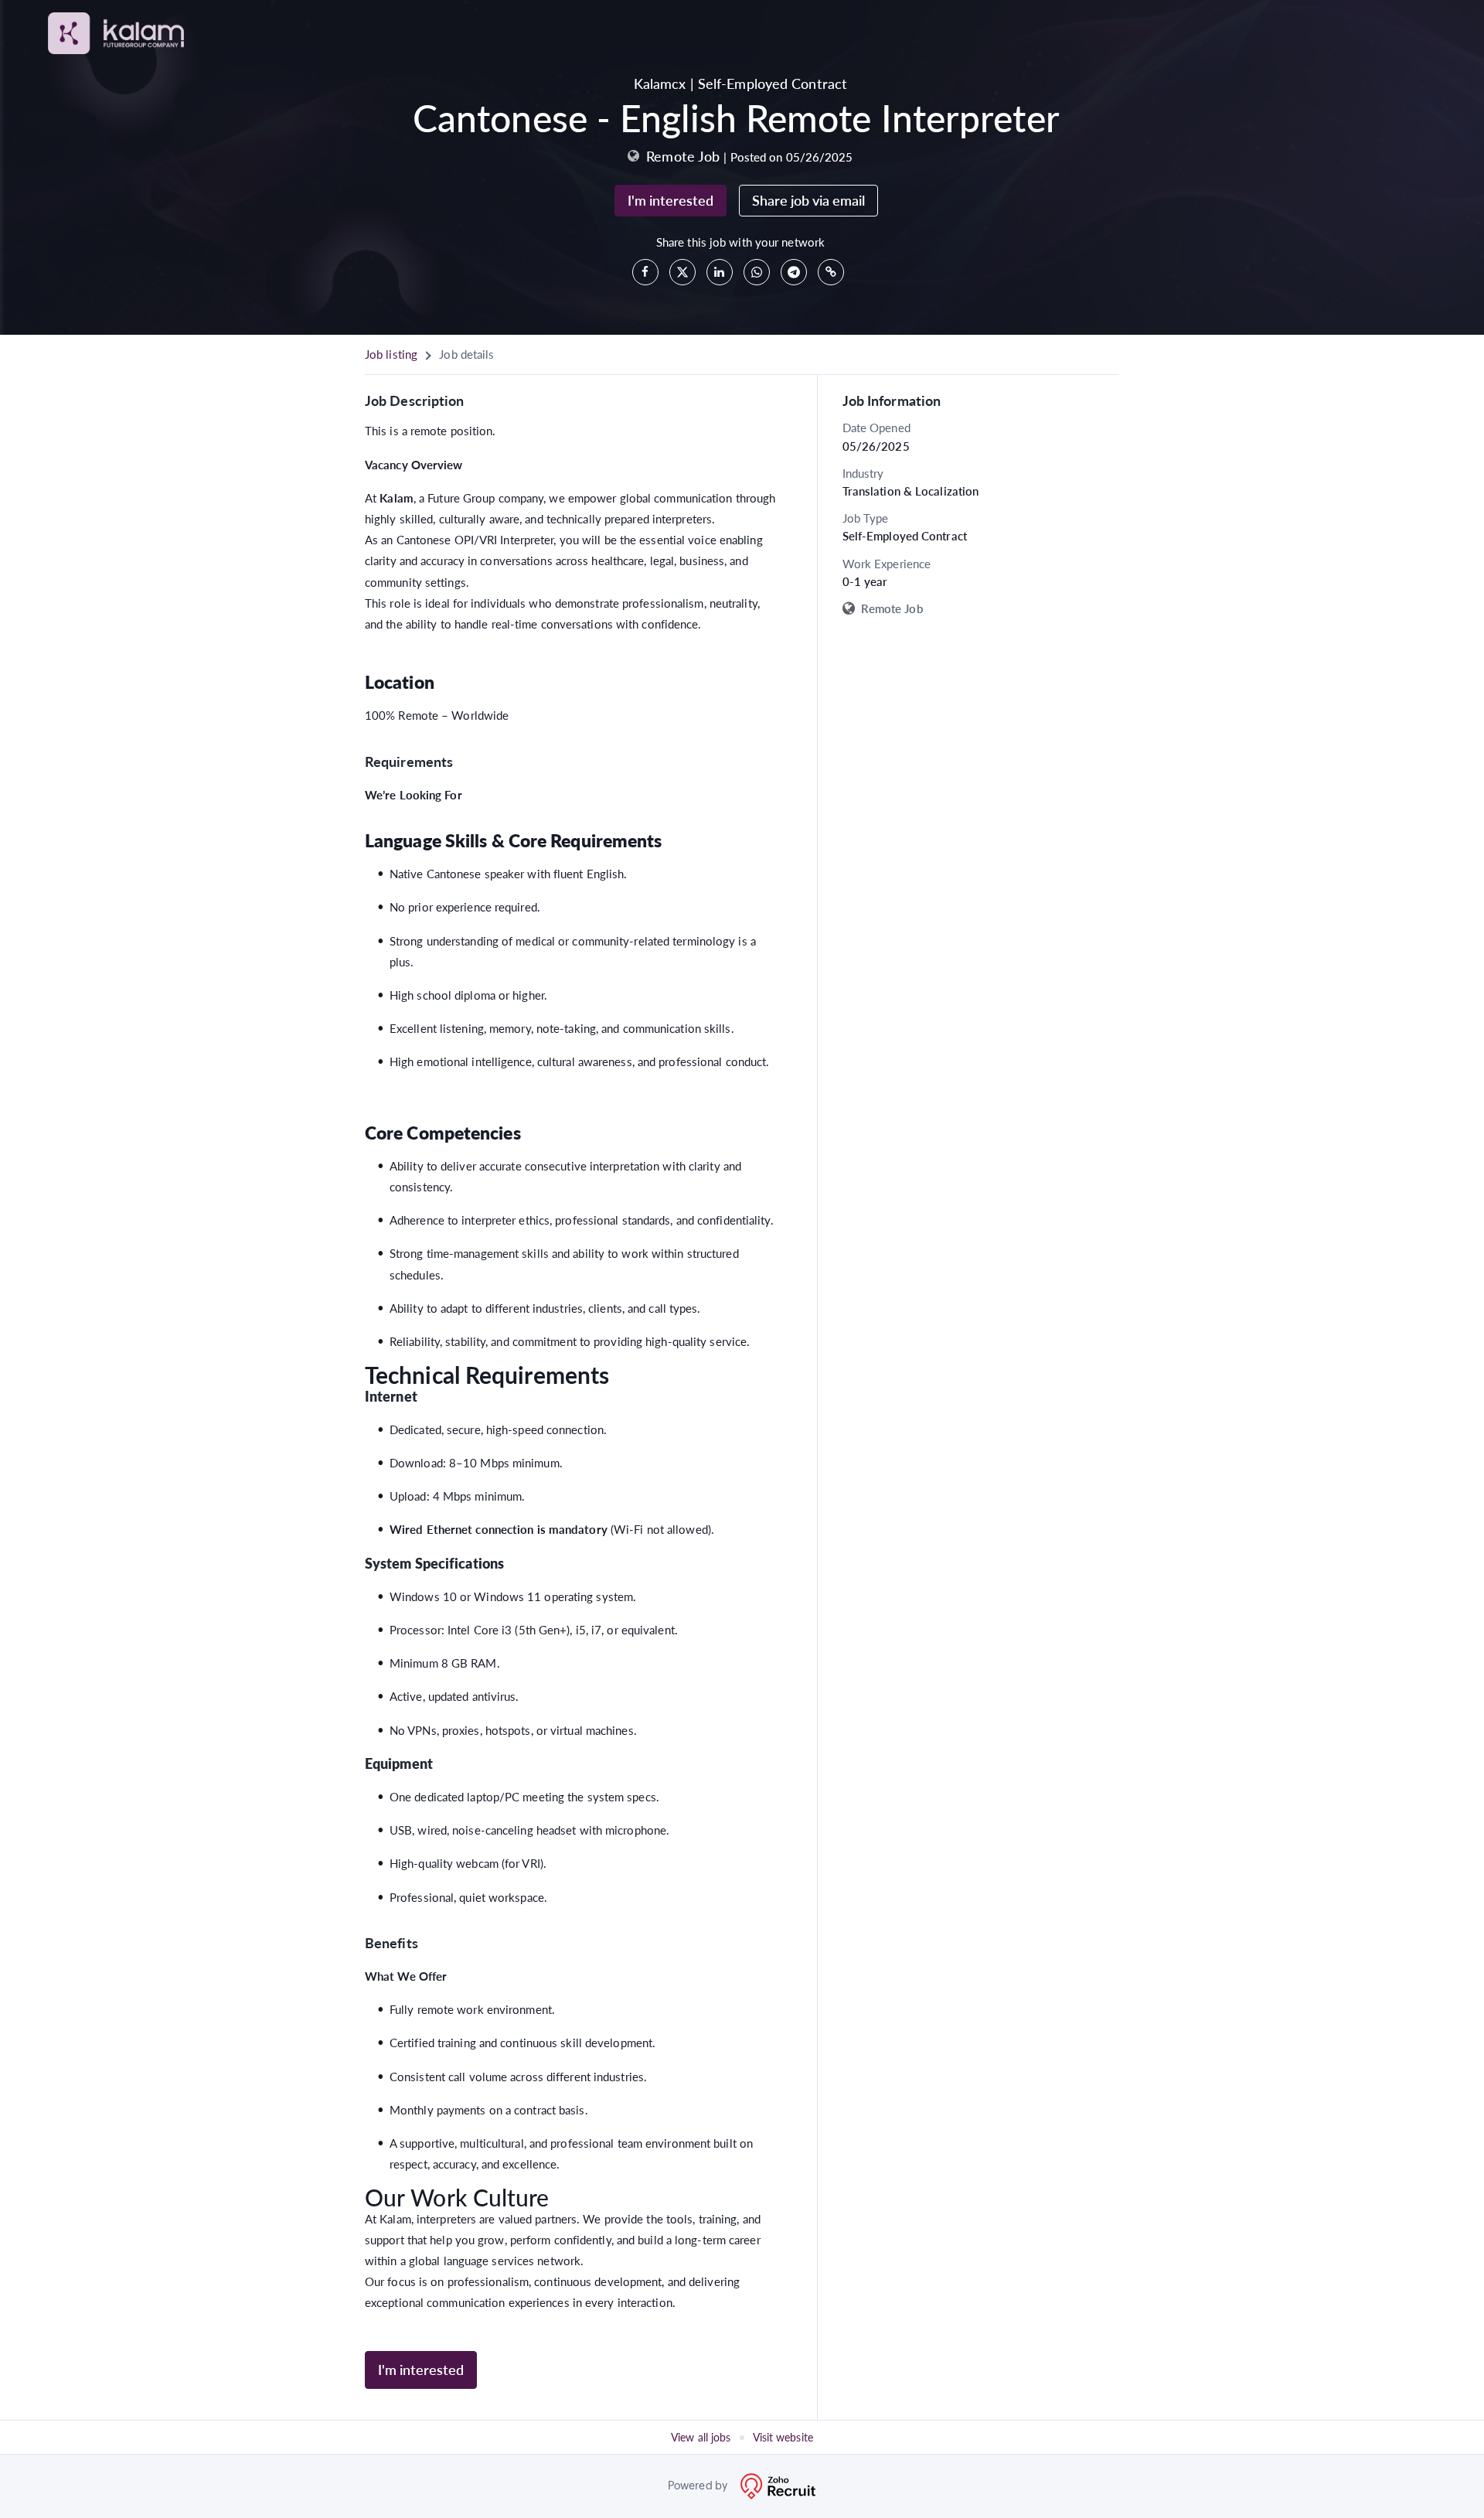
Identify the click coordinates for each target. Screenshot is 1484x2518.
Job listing (391, 354)
